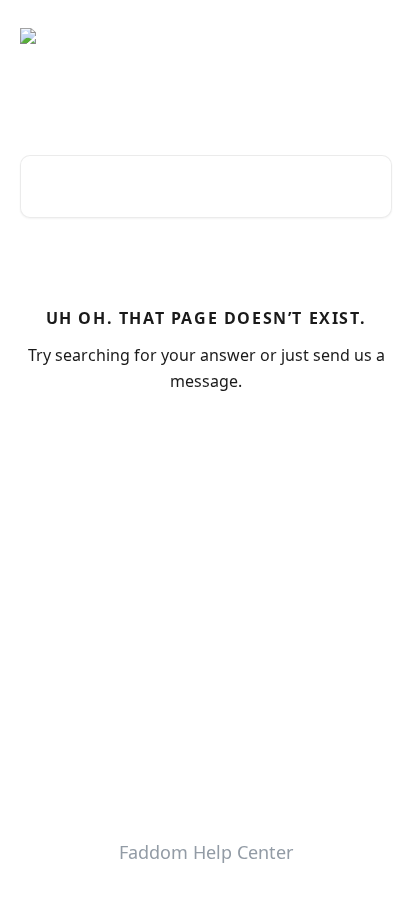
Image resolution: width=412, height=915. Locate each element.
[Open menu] (374, 36)
